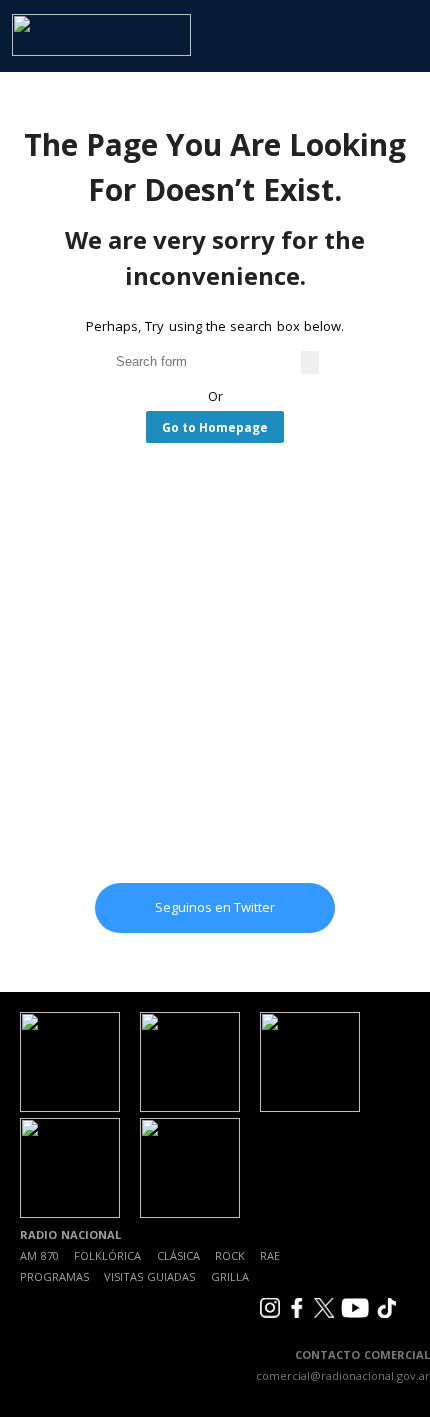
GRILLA (230, 1276)
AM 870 (39, 1255)
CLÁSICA (178, 1255)
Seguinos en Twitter (215, 907)
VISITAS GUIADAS (149, 1276)
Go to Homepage (215, 427)
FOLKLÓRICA (107, 1255)
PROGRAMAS (54, 1276)
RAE (270, 1255)
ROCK (230, 1255)
